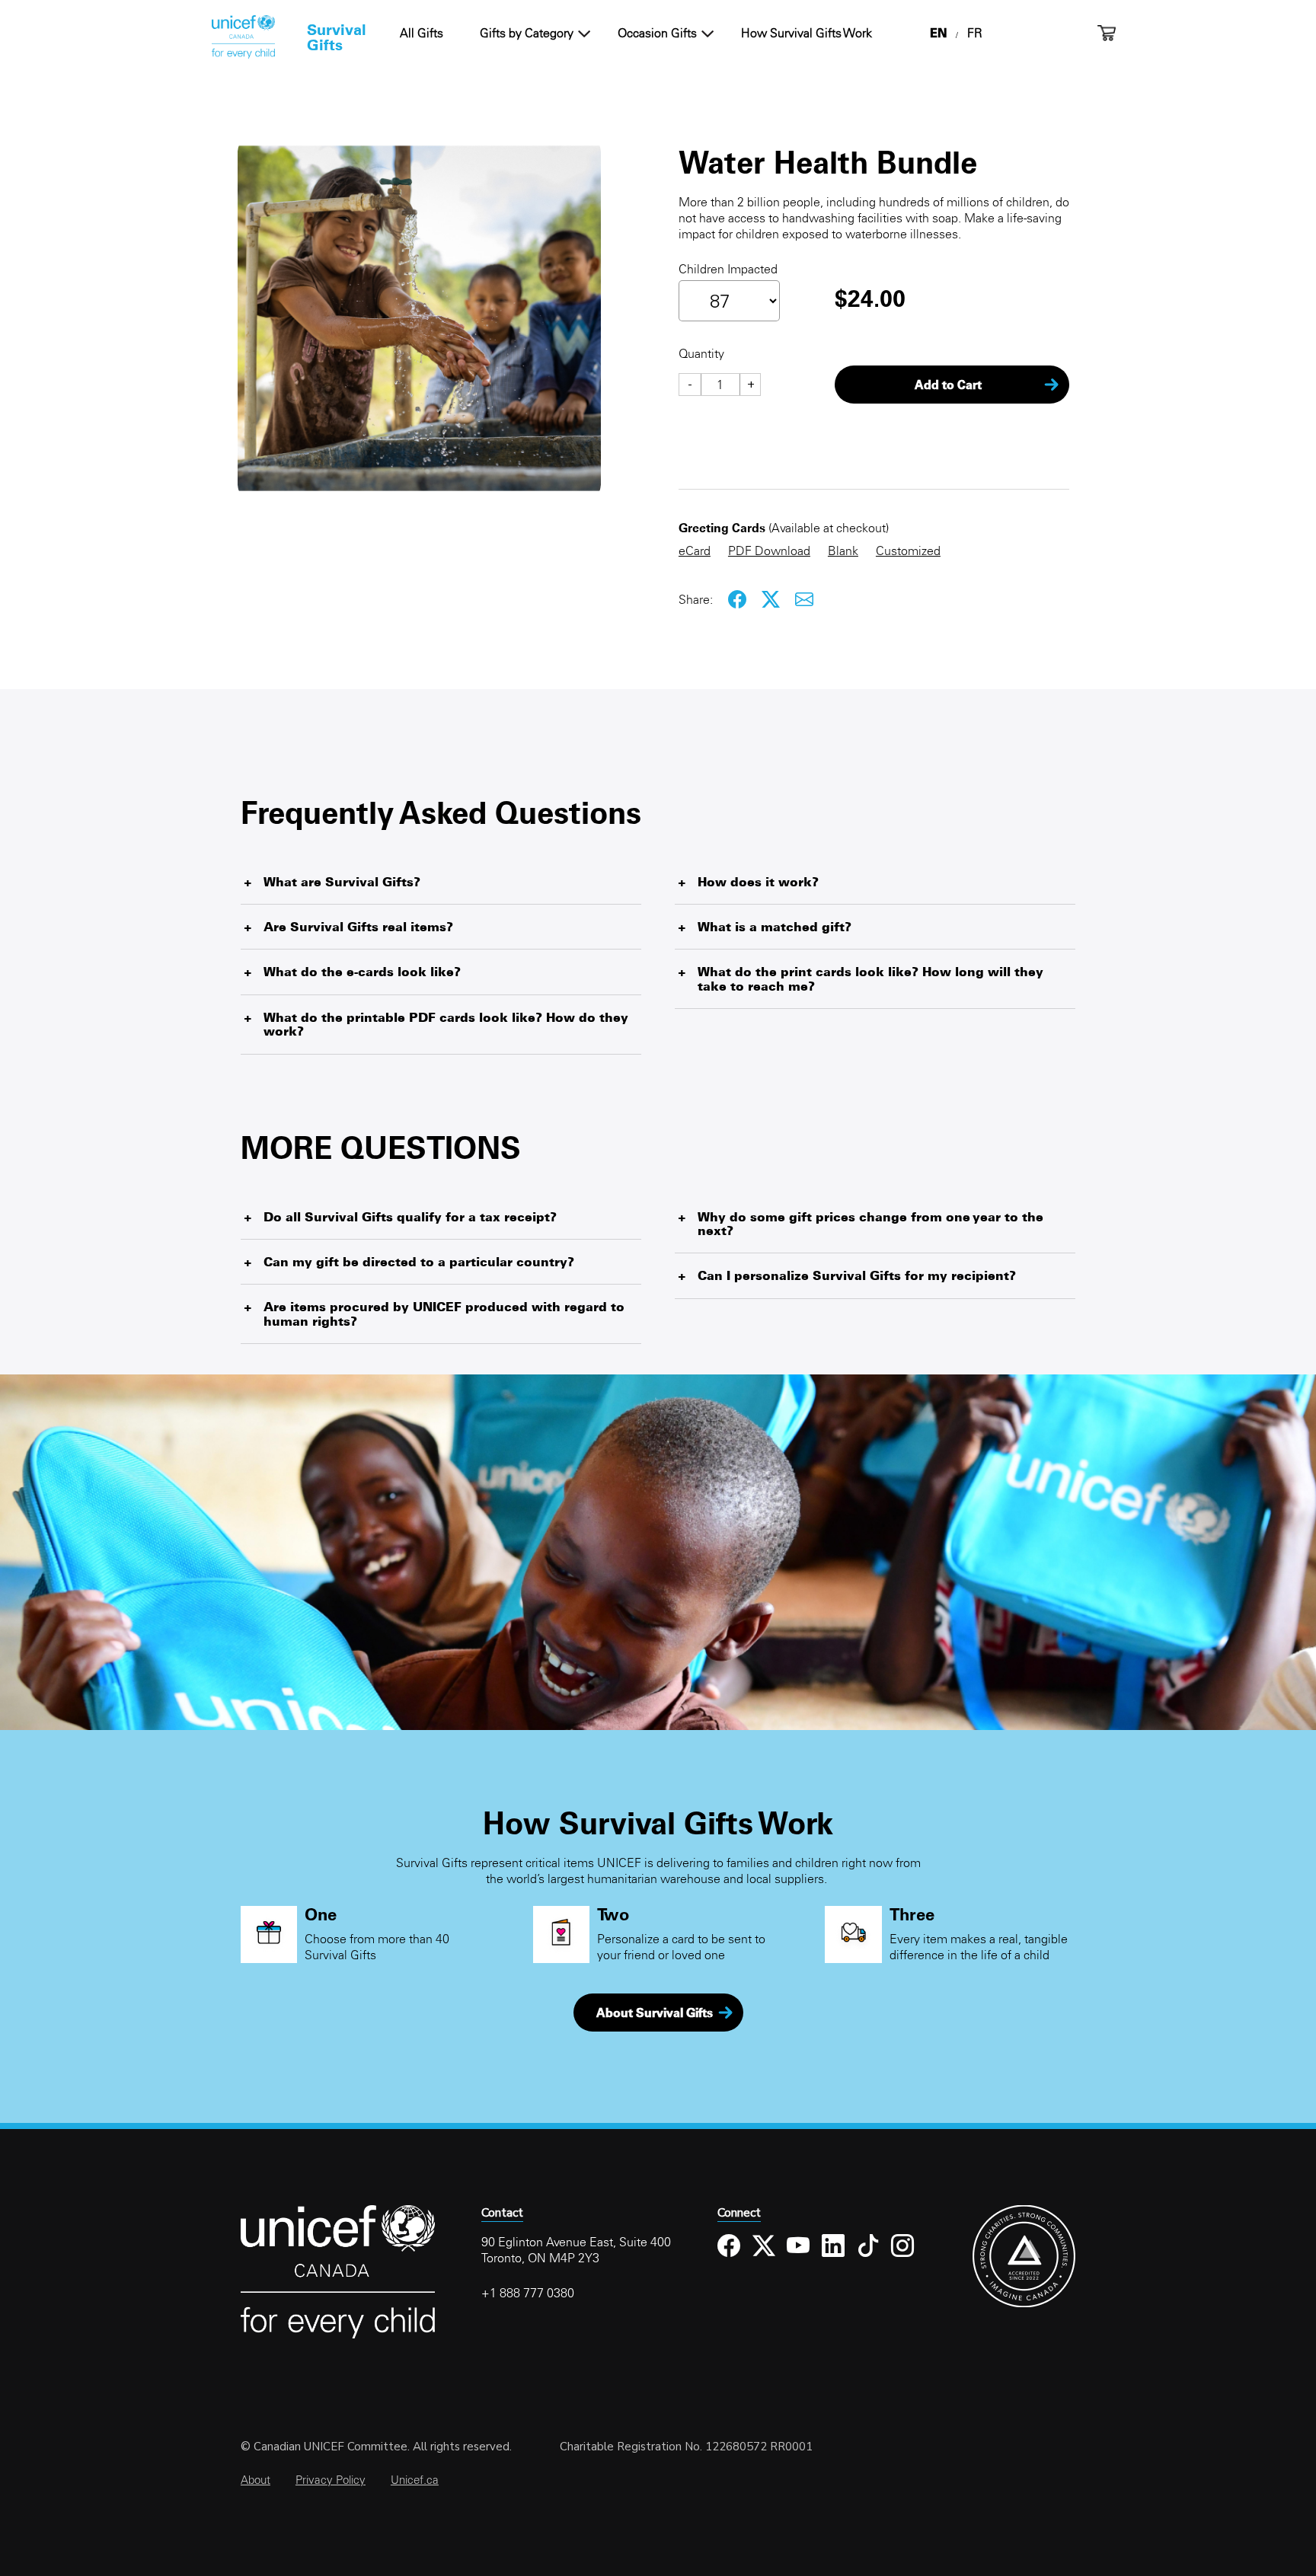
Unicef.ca (415, 2480)
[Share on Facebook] (738, 600)
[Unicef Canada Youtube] (799, 2257)
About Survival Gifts (655, 2013)
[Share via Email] (805, 600)
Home (243, 37)
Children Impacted (728, 269)
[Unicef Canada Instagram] (903, 2257)
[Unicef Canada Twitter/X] (764, 2257)
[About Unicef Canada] (338, 2336)
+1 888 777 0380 (528, 2293)
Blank (843, 551)
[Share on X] (771, 600)
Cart (1107, 33)
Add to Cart (948, 385)
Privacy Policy (331, 2480)
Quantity (701, 353)
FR (975, 33)
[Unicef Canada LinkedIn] (834, 2257)
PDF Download (769, 551)
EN (938, 33)
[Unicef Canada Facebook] (729, 2257)
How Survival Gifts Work (807, 33)
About (256, 2480)
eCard (695, 551)
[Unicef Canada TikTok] (869, 2257)
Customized (908, 551)
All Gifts (422, 33)
